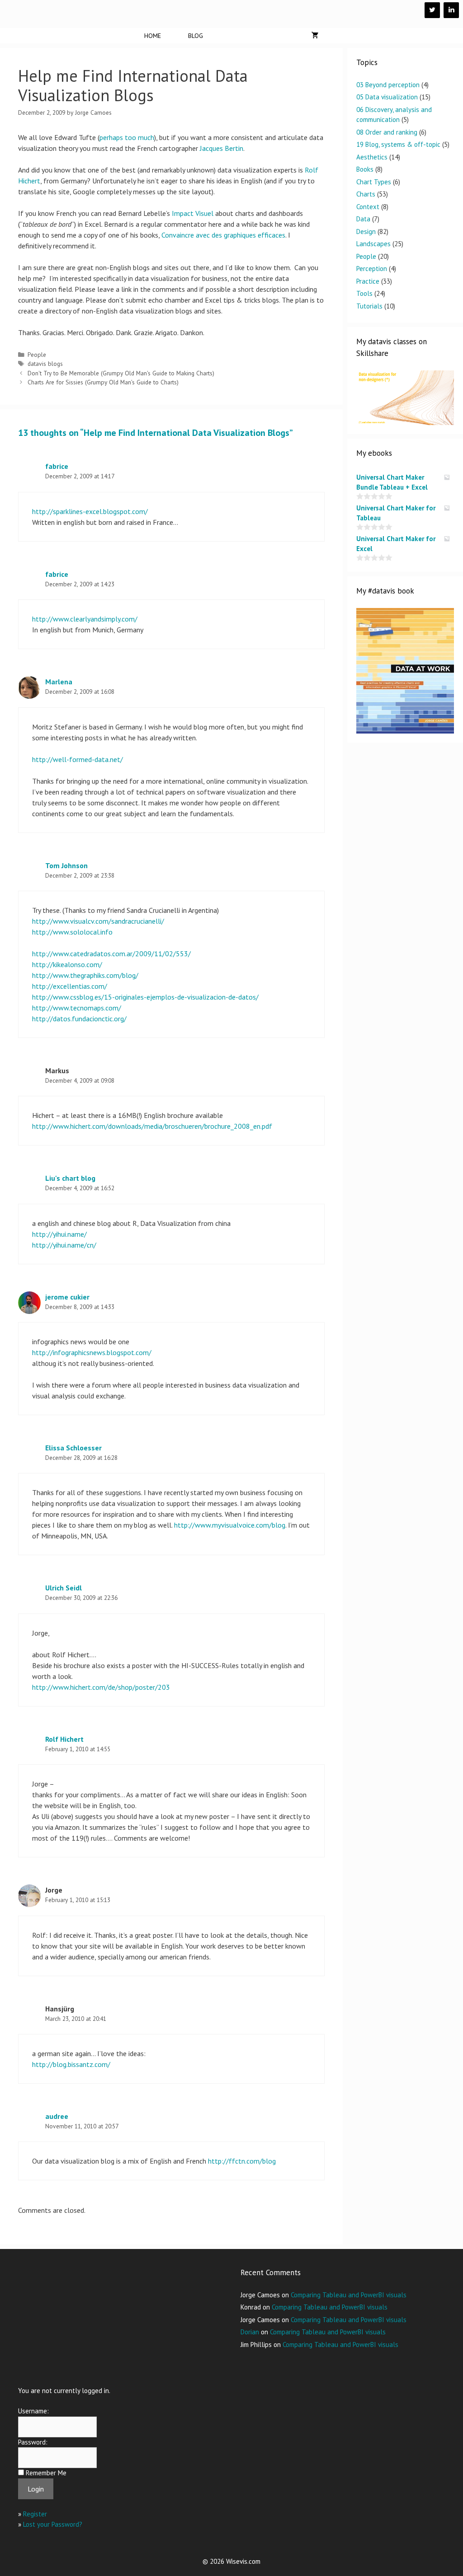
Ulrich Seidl (64, 1588)
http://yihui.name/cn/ (64, 1245)
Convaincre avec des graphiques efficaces (223, 235)
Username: (33, 2411)
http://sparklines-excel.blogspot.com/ (90, 511)
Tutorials (369, 306)
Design (366, 231)
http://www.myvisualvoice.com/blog (230, 1525)
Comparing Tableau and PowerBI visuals (349, 2295)
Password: (33, 2442)
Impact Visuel (193, 213)
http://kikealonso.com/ (67, 964)
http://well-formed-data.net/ (78, 759)
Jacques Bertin (222, 148)
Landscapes (373, 244)
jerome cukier (67, 1297)
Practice (368, 281)
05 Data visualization (387, 97)
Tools (364, 293)
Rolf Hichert (64, 1739)
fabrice (57, 466)
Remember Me (46, 2473)
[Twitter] (432, 10)
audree (57, 2116)
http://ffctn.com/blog (242, 2161)
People (37, 355)
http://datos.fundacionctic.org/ (79, 1019)
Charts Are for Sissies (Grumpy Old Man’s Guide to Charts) (103, 382)
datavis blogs (45, 364)
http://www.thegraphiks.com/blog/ (85, 975)
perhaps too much (127, 137)
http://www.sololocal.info (72, 932)
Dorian (250, 2332)
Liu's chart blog (70, 1178)
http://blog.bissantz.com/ (71, 2064)
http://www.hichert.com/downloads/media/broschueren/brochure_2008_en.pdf (152, 1126)
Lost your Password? (53, 2524)
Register (35, 2514)
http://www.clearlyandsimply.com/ (85, 619)
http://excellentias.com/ (70, 986)
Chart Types (374, 182)
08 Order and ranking (387, 132)
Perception (372, 269)
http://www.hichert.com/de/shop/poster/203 (101, 1687)
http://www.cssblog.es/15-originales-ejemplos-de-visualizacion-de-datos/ (145, 997)
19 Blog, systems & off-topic (398, 144)
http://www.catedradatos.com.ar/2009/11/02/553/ (111, 954)
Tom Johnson (66, 865)
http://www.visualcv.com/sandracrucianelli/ (98, 921)
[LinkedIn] (451, 10)
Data (363, 219)
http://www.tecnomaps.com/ (77, 1008)
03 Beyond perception (388, 85)
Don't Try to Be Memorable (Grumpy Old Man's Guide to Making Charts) (121, 373)
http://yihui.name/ (59, 1234)
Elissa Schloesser (73, 1448)
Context (368, 207)
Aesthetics (372, 157)
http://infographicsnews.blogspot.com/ (92, 1352)
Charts (366, 194)
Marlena (59, 682)
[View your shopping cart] (315, 36)
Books (365, 169)
